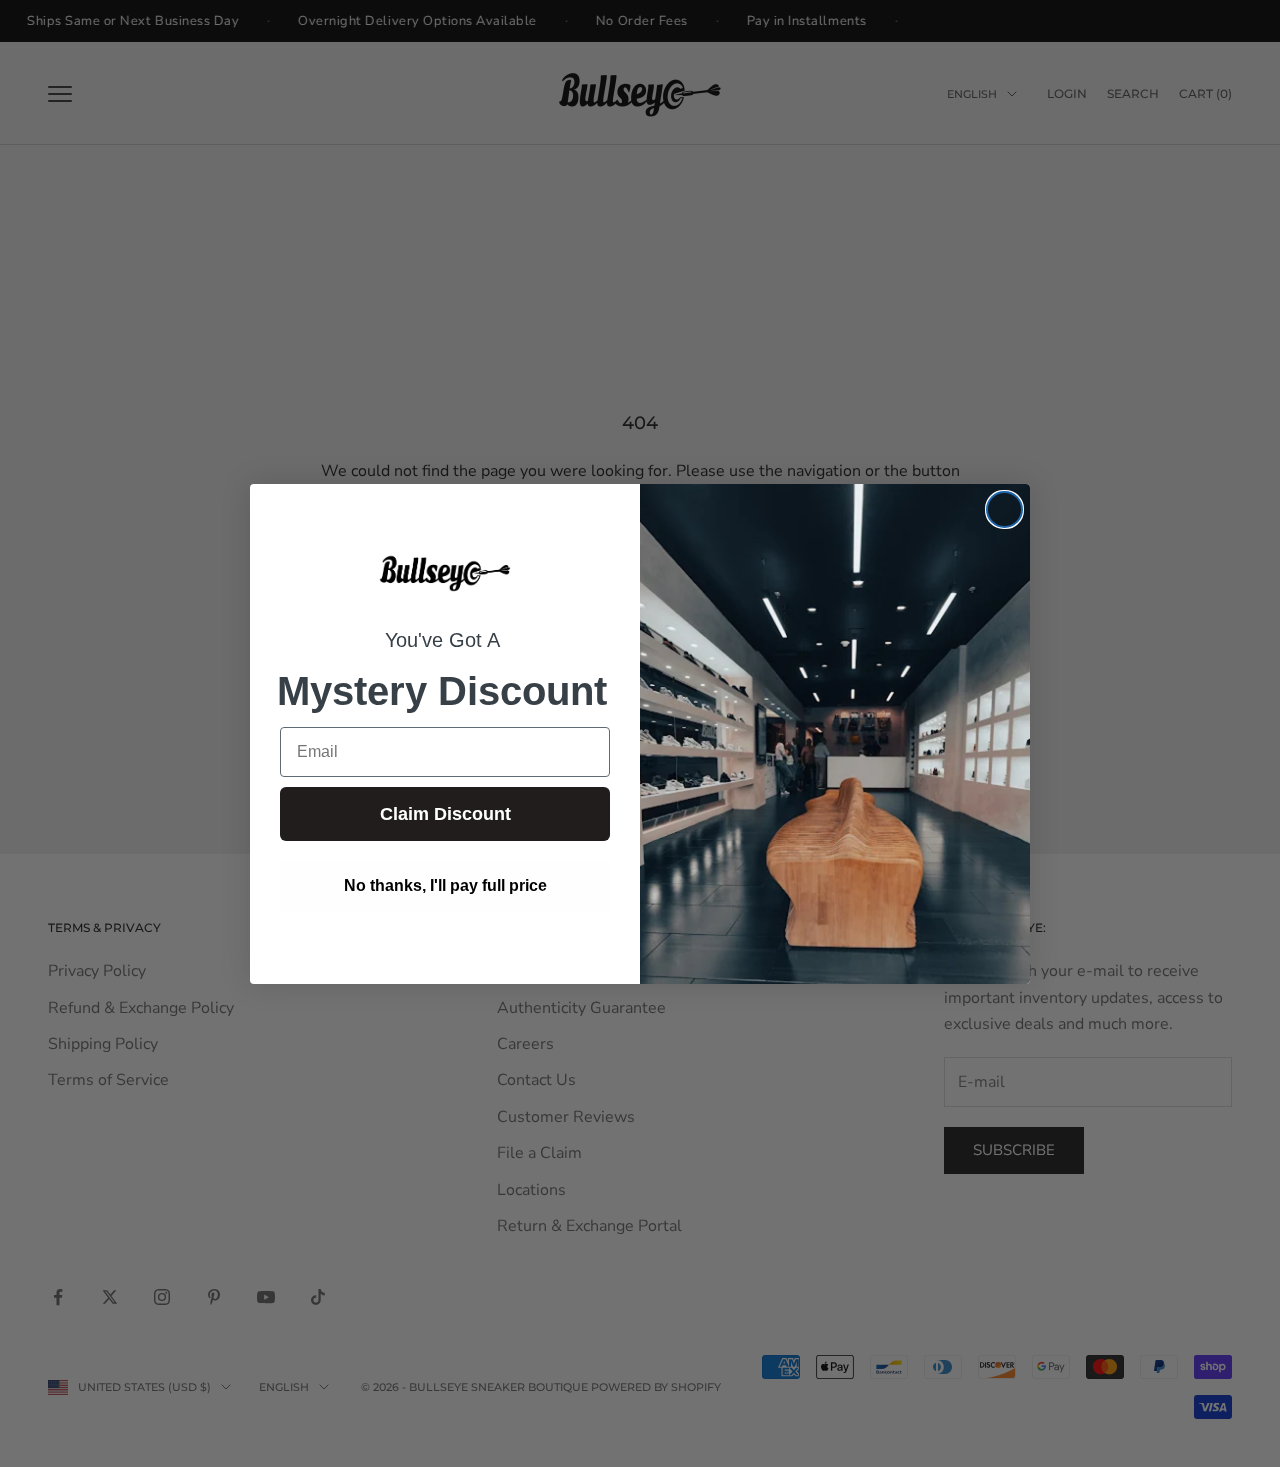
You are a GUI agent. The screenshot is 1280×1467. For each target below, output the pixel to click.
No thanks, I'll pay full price (445, 885)
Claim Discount (445, 814)
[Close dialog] (1004, 509)
